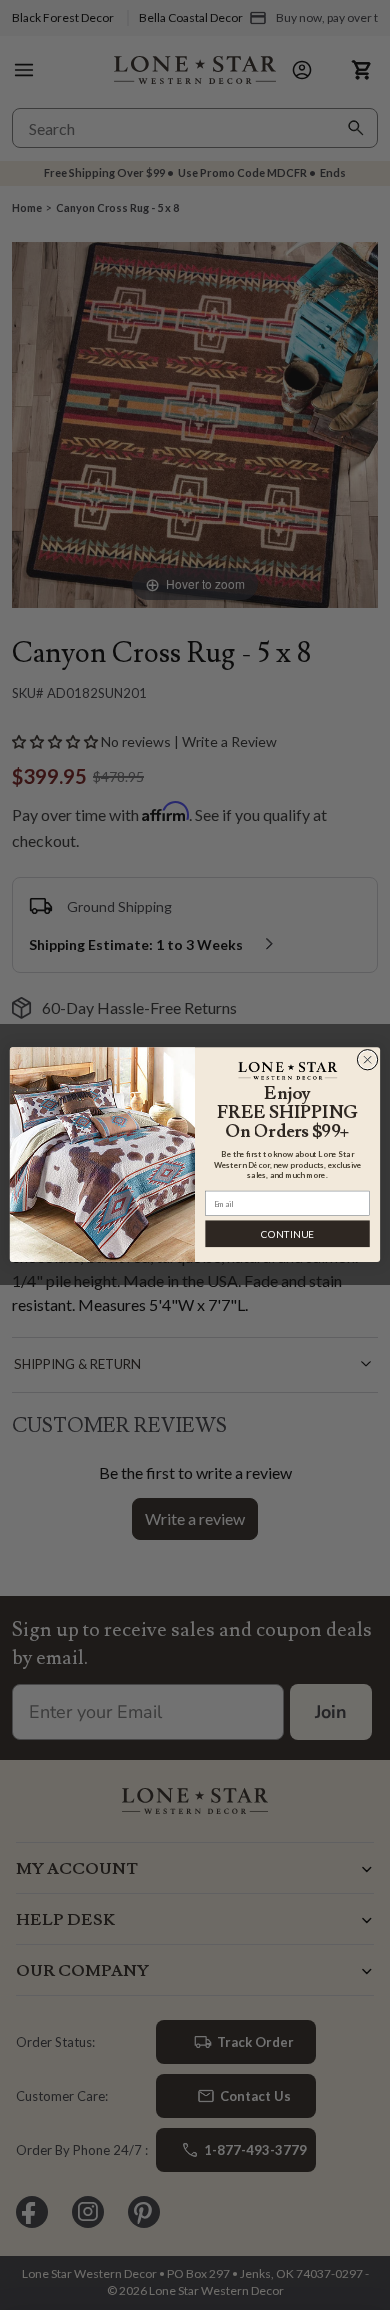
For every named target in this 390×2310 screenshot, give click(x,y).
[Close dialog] (367, 1060)
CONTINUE (287, 1234)
